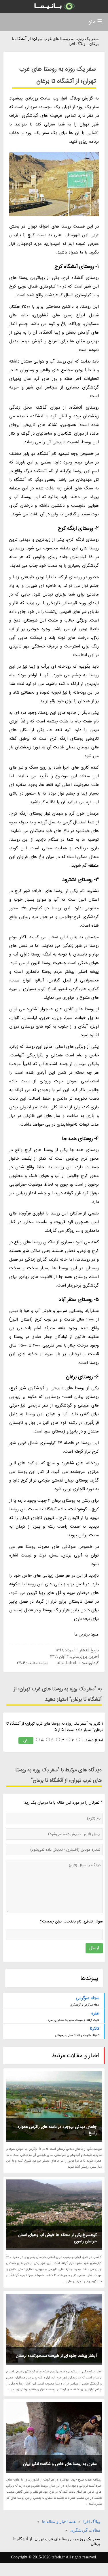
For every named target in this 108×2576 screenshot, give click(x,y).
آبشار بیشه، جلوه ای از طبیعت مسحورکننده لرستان (56, 2356)
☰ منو (95, 22)
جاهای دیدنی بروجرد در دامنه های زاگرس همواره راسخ (57, 2130)
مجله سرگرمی (88, 1998)
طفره (95, 2013)
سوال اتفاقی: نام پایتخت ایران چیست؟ (71, 1921)
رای (26, 1740)
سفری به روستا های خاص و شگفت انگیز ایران (60, 2464)
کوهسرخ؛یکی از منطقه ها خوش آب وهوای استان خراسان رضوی (57, 2238)
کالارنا (95, 2029)
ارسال (94, 1948)
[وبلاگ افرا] (54, 6)
